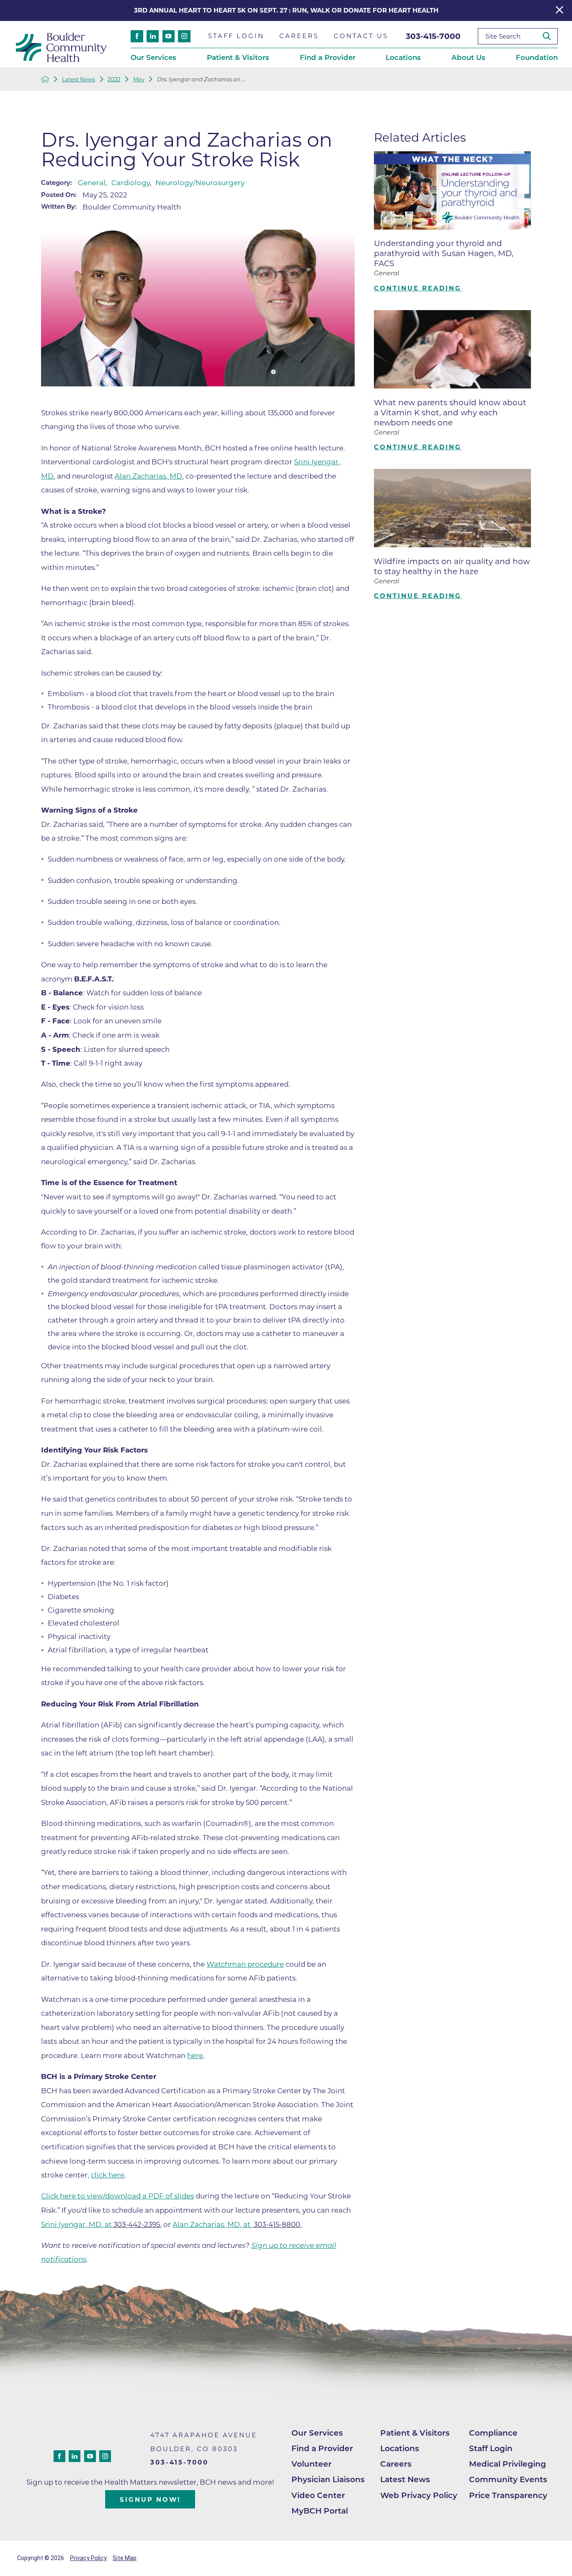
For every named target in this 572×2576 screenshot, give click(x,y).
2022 (114, 79)
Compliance (493, 2433)
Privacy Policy (88, 2558)
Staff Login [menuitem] (236, 36)
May (139, 79)
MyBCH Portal (320, 2511)
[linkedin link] (153, 36)
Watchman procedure (245, 1964)
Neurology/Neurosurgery (200, 183)
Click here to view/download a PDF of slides (117, 2196)
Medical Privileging (508, 2464)
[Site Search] (550, 36)
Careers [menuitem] (299, 36)
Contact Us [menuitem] (361, 36)
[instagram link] (184, 36)
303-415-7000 (433, 36)
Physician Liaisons (328, 2479)
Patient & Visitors (415, 2433)
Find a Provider (322, 2448)
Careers (396, 2464)
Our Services (317, 2433)
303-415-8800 (277, 2224)
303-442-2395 (137, 2224)
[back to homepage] (45, 79)
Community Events (508, 2479)
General (92, 183)
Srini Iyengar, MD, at (77, 2224)
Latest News (79, 79)
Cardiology (131, 183)
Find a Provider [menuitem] (328, 57)
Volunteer (312, 2464)
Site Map (125, 2558)
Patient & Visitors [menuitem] (238, 57)
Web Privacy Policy (419, 2495)
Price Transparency (508, 2495)
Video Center (318, 2495)
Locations (400, 2448)
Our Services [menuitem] (153, 57)
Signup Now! (150, 2500)
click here (108, 2175)
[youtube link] (169, 36)
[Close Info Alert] (559, 10)
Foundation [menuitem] (537, 57)
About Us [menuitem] (468, 57)
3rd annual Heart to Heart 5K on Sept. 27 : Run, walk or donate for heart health (286, 10)
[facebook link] (137, 36)
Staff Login (491, 2448)
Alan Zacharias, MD (148, 476)
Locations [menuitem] (403, 57)
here (195, 2056)
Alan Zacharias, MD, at (213, 2224)
